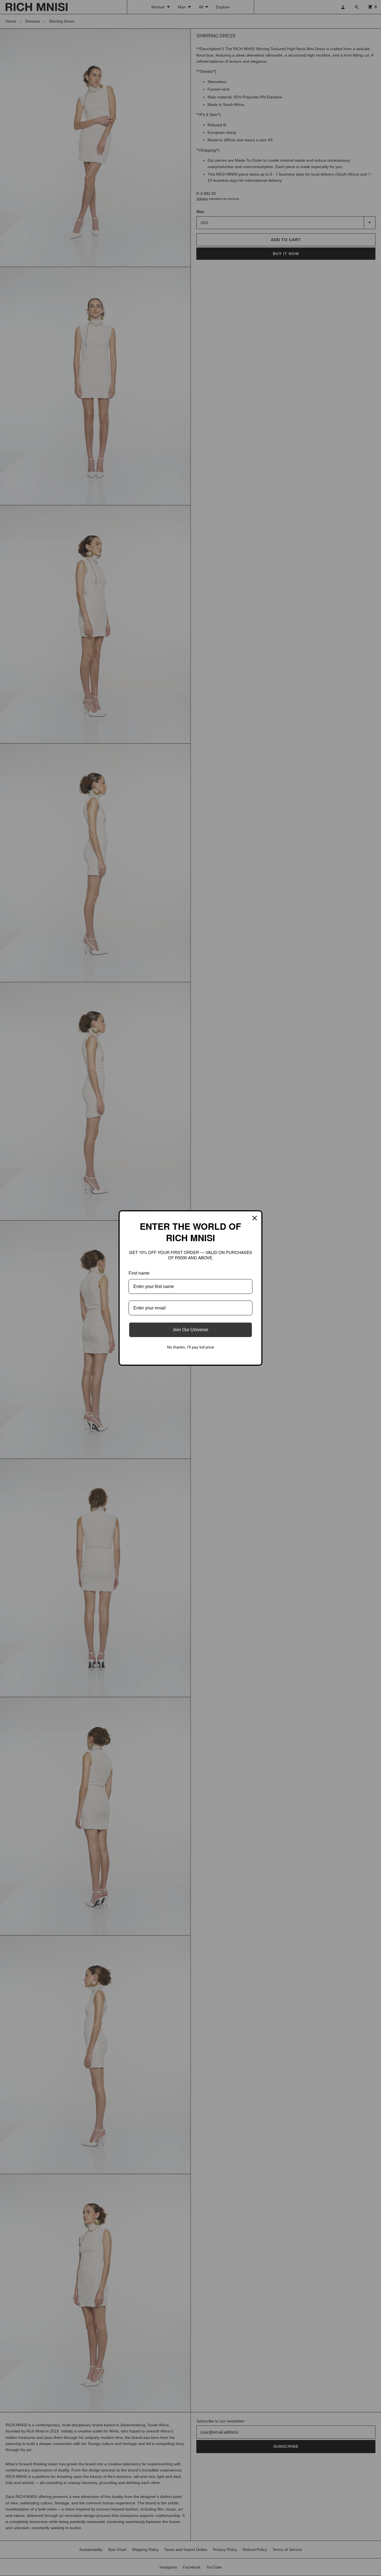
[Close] (255, 1218)
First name (139, 1273)
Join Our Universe (191, 1330)
